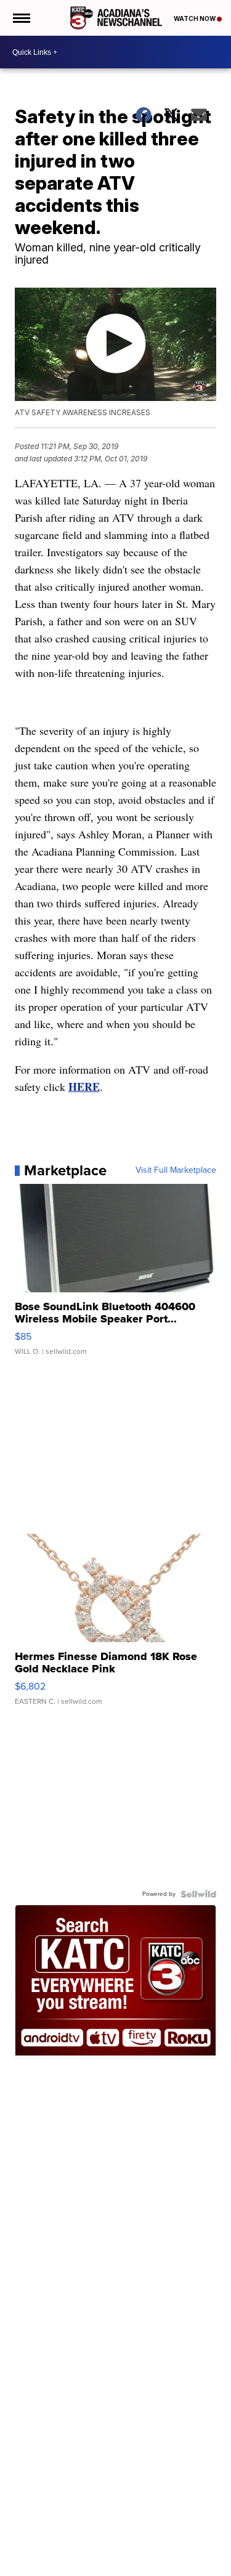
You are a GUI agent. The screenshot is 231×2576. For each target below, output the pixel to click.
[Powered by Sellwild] (198, 1894)
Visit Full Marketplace (176, 1170)
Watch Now (195, 18)
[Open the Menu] (21, 18)
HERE (84, 1087)
